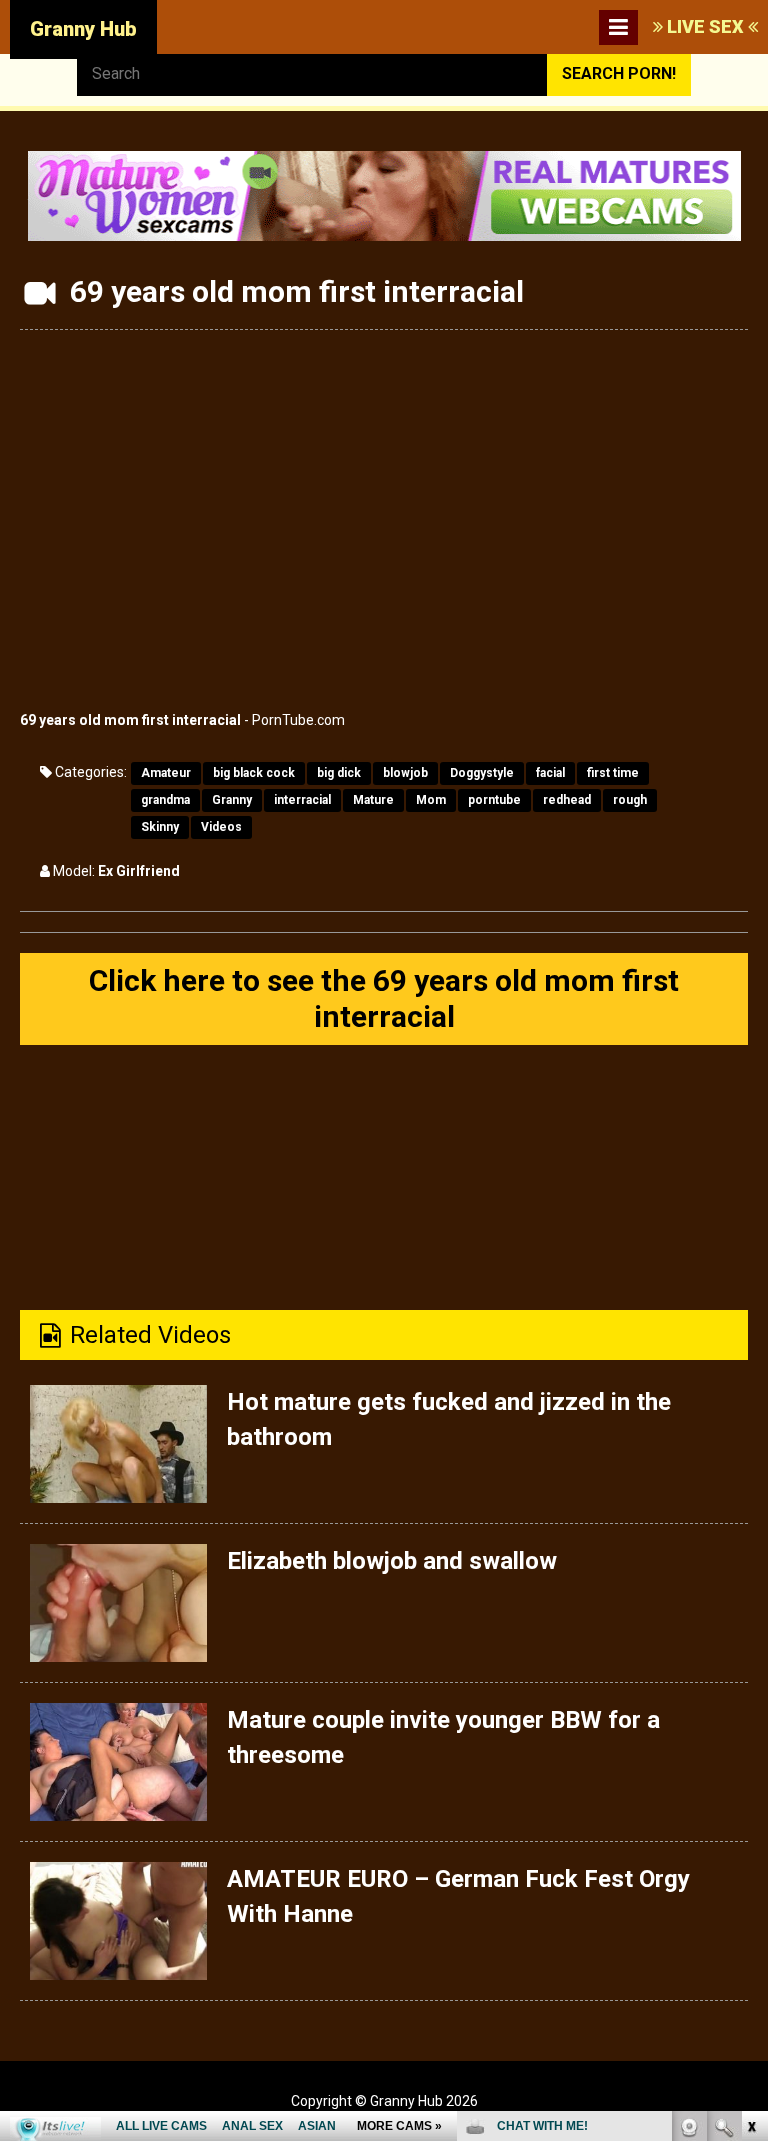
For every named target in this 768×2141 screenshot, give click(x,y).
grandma (165, 800)
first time (613, 773)
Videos (221, 827)
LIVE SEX (705, 26)
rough (630, 800)
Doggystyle (482, 773)
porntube (494, 800)
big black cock (254, 773)
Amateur (166, 773)
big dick (339, 773)
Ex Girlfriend (139, 871)
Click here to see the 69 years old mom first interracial (384, 998)
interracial (302, 800)
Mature (373, 800)
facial (550, 773)
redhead (567, 800)
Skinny (160, 827)
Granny (232, 800)
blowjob (405, 773)
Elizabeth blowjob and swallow (392, 1561)
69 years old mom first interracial (130, 720)
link (750, 1828)
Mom (431, 800)
